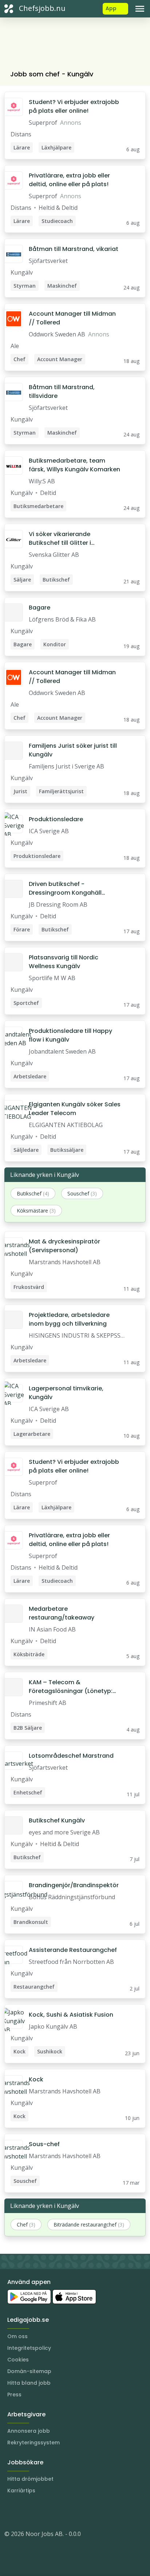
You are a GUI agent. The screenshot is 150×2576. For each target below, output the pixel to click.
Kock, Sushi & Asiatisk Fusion (71, 2015)
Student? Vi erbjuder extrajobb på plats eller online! (74, 106)
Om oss (17, 2336)
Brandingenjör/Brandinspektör (74, 1885)
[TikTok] (54, 2512)
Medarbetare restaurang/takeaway (62, 1613)
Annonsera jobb (29, 2431)
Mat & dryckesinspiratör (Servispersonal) (64, 1246)
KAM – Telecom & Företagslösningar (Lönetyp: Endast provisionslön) (71, 1687)
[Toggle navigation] (140, 9)
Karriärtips (21, 2491)
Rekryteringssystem (33, 2443)
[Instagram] (10, 2512)
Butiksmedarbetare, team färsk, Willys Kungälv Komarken (74, 465)
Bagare (40, 608)
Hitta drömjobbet (30, 2479)
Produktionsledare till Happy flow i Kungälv (70, 1035)
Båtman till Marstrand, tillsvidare (62, 392)
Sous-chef (44, 2144)
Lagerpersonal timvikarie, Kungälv (66, 1393)
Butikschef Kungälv (57, 1820)
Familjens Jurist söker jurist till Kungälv (73, 750)
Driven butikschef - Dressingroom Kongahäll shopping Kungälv (65, 888)
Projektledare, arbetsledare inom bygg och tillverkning (69, 1319)
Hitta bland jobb (29, 2383)
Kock (36, 2079)
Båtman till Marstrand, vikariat (74, 249)
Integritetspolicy (29, 2348)
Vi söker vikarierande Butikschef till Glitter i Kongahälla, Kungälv (60, 539)
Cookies (18, 2360)
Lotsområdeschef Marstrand (71, 1756)
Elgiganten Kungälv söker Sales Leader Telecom (75, 1109)
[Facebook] (39, 2512)
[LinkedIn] (25, 2512)
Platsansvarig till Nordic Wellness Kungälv (64, 962)
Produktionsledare (56, 819)
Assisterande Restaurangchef (73, 1950)
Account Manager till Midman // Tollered (72, 318)
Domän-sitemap (29, 2371)
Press (14, 2395)
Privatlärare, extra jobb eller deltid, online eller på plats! (69, 180)
